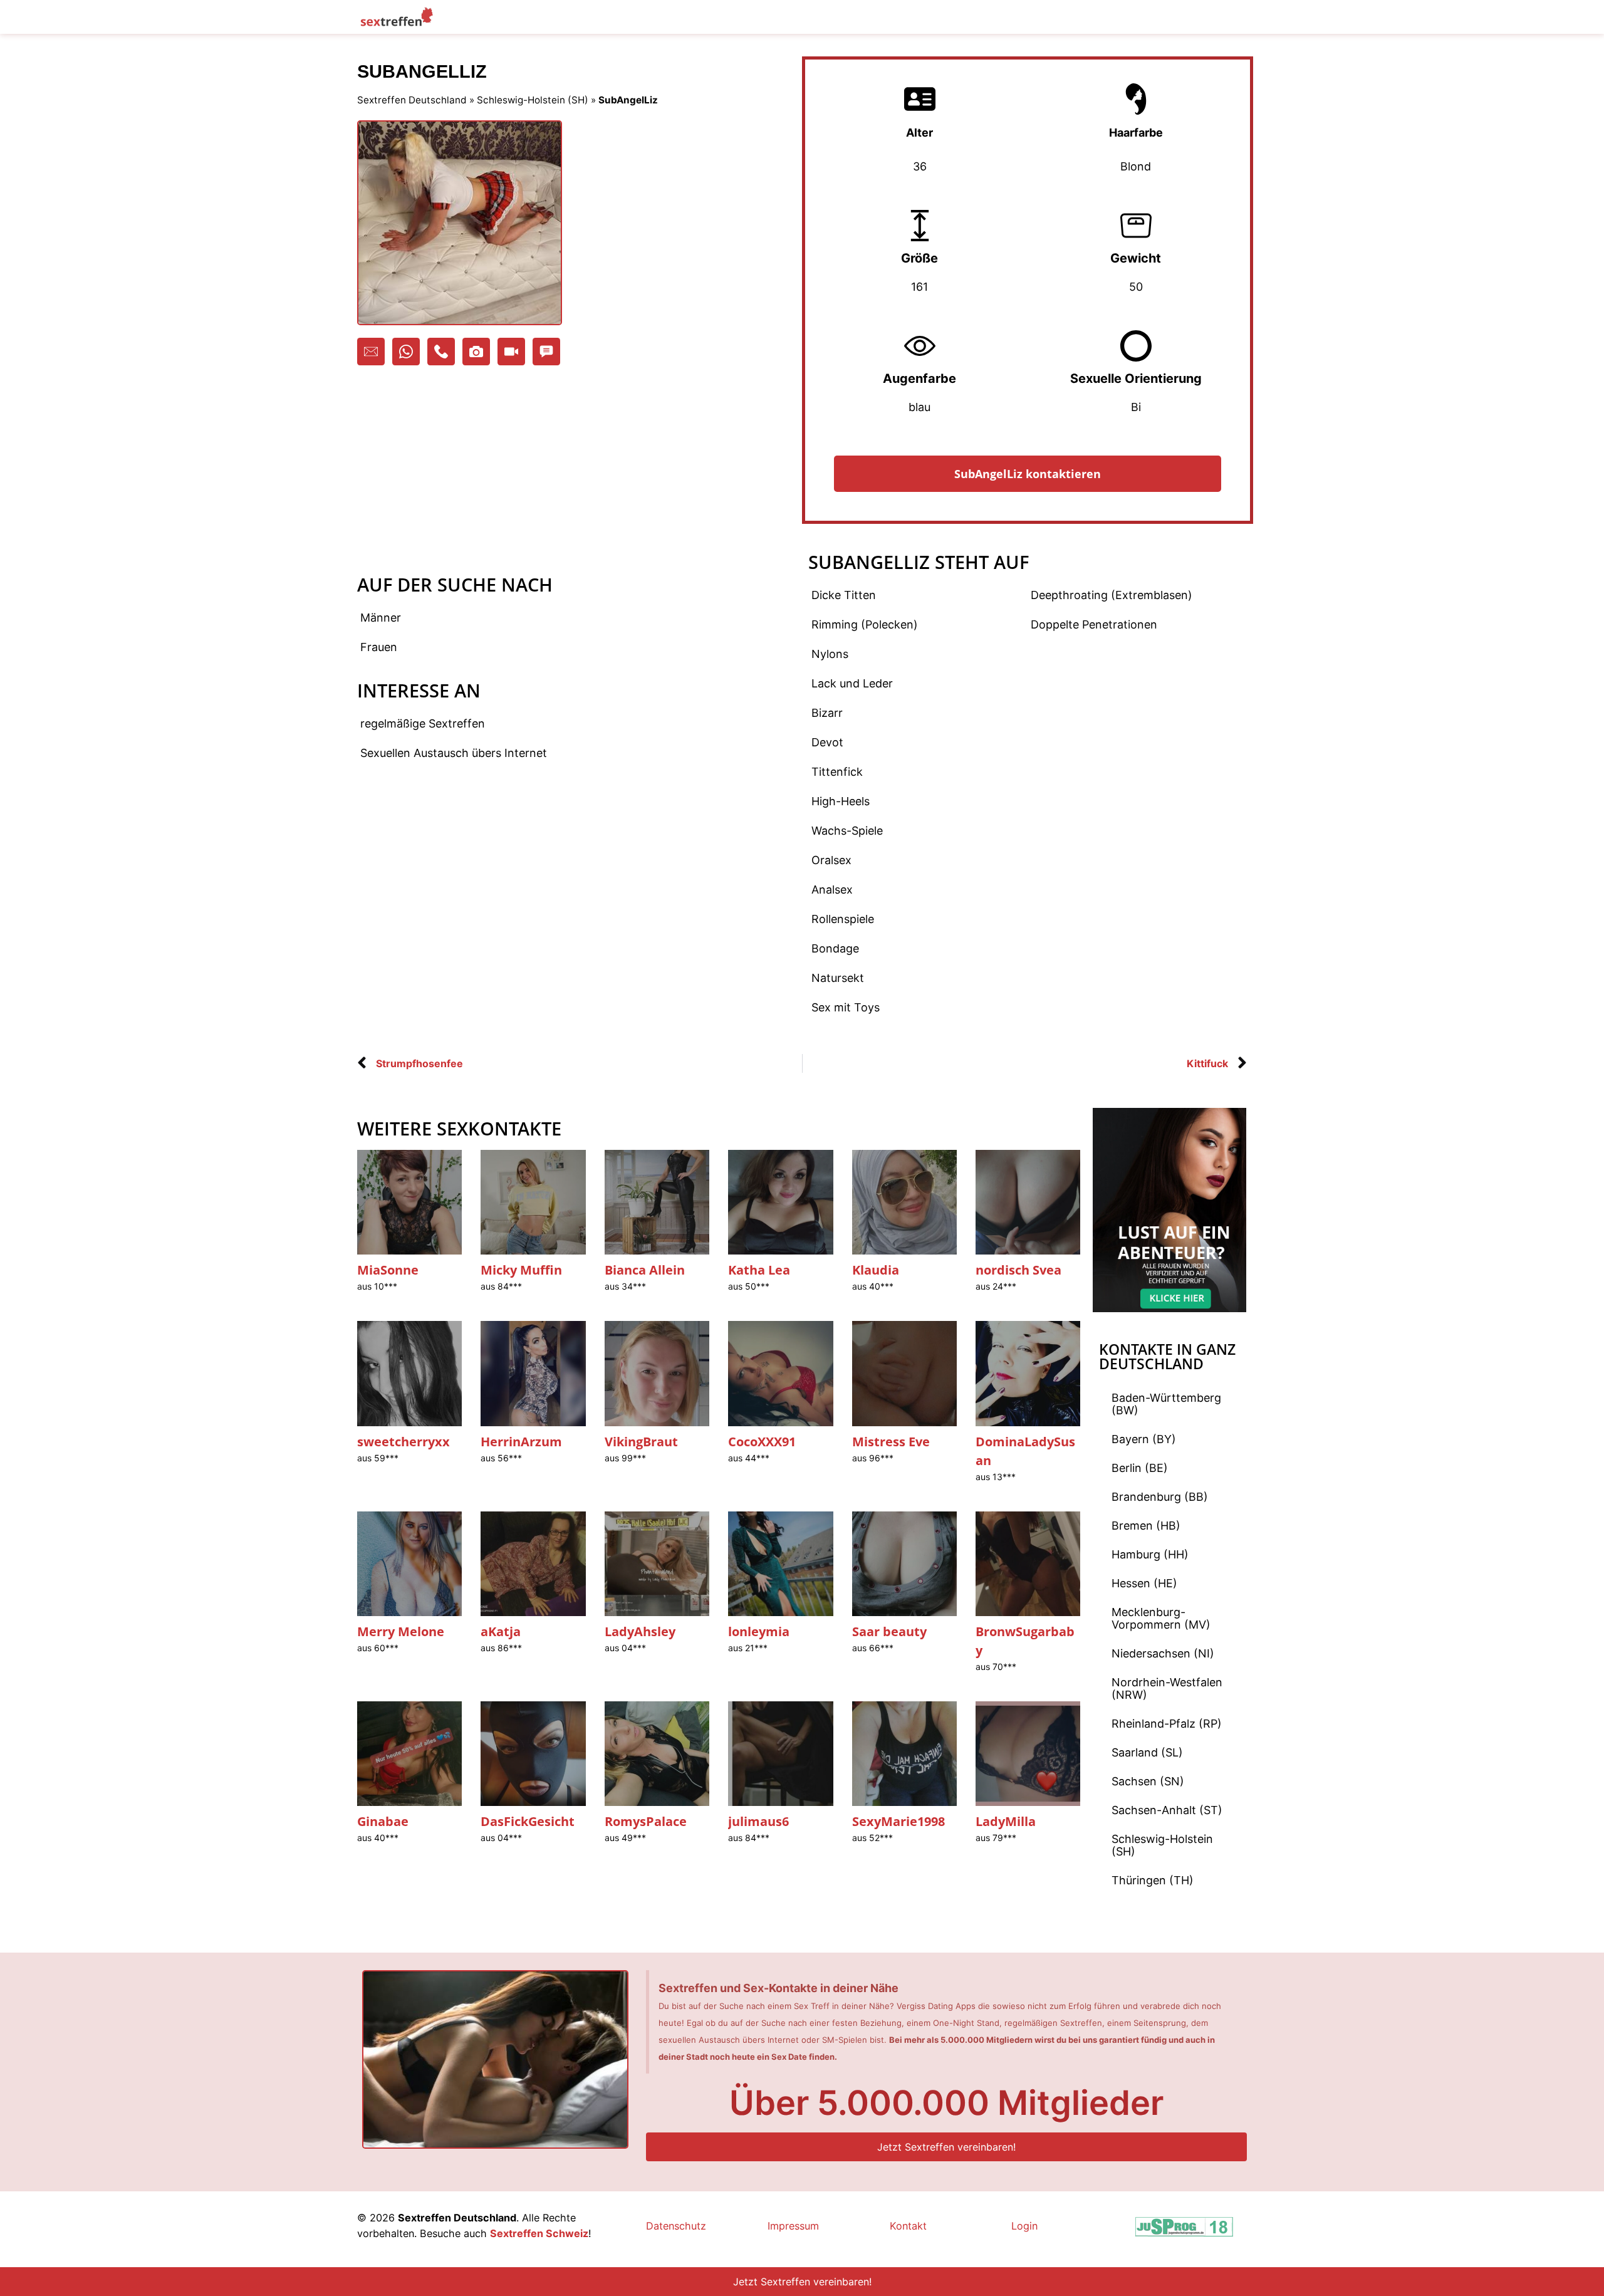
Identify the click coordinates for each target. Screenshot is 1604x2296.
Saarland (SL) (1147, 1752)
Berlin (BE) (1140, 1468)
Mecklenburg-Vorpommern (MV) (1161, 1618)
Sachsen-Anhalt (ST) (1167, 1810)
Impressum (793, 2226)
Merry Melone (401, 1631)
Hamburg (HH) (1150, 1554)
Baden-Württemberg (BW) (1166, 1404)
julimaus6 (758, 1821)
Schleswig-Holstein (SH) (533, 100)
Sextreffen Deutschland (412, 100)
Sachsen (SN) (1148, 1781)
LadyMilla (1006, 1821)
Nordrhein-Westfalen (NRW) (1167, 1688)
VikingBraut (641, 1442)
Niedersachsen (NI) (1163, 1653)
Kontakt (908, 2226)
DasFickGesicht (528, 1821)
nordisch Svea (1018, 1270)
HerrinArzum (521, 1442)
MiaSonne (388, 1270)
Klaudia (876, 1270)
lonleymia (759, 1631)
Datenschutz (676, 2226)
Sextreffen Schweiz (539, 2233)
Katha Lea (759, 1270)
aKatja (501, 1631)
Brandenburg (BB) (1160, 1497)
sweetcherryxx (404, 1442)
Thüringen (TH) (1153, 1880)
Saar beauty (889, 1631)
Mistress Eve (891, 1442)
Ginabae (383, 1821)
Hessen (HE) (1144, 1583)
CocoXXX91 (762, 1442)
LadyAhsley (640, 1631)
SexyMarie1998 (898, 1821)
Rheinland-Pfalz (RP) (1167, 1724)
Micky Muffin (521, 1270)
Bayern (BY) (1144, 1439)
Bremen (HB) (1146, 1526)
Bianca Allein (645, 1270)
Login (1024, 2226)
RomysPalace (646, 1821)
